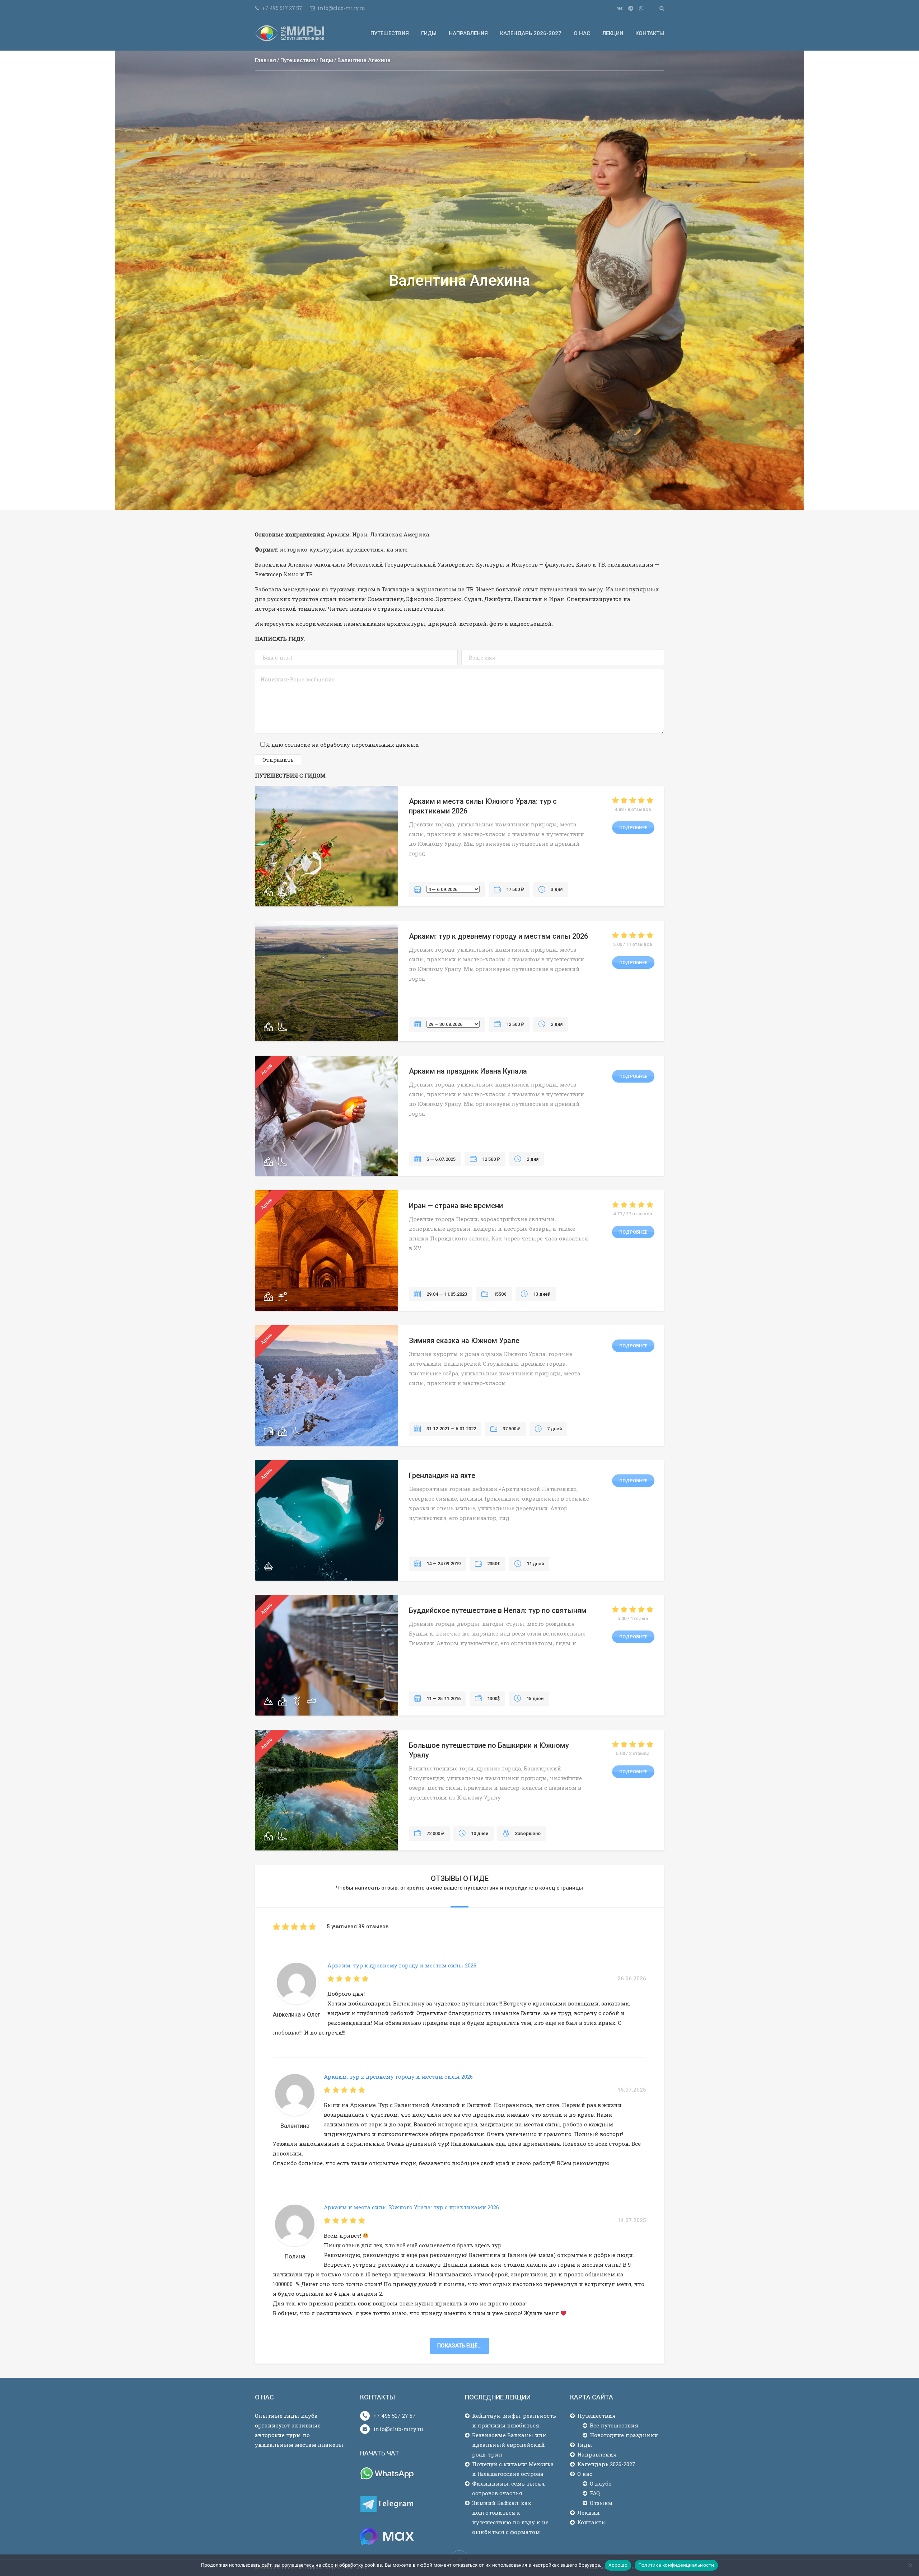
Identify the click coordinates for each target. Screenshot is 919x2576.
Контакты (650, 33)
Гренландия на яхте (442, 1475)
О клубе (601, 2483)
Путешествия (390, 33)
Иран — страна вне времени (456, 1206)
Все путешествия (614, 2425)
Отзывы (601, 2503)
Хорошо (618, 2565)
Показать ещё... (459, 2346)
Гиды (429, 33)
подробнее (633, 828)
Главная (265, 60)
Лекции (613, 33)
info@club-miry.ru (398, 2429)
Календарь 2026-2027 (531, 33)
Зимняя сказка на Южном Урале (464, 1341)
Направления (468, 33)
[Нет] (910, 2565)
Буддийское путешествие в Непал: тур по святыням (498, 1610)
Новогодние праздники (624, 2435)
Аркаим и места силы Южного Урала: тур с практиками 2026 (411, 2207)
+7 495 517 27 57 (395, 2416)
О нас (582, 33)
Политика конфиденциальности (676, 2565)
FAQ (595, 2493)
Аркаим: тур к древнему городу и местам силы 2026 (498, 936)
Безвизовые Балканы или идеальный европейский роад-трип (509, 2445)
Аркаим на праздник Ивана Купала (468, 1071)
